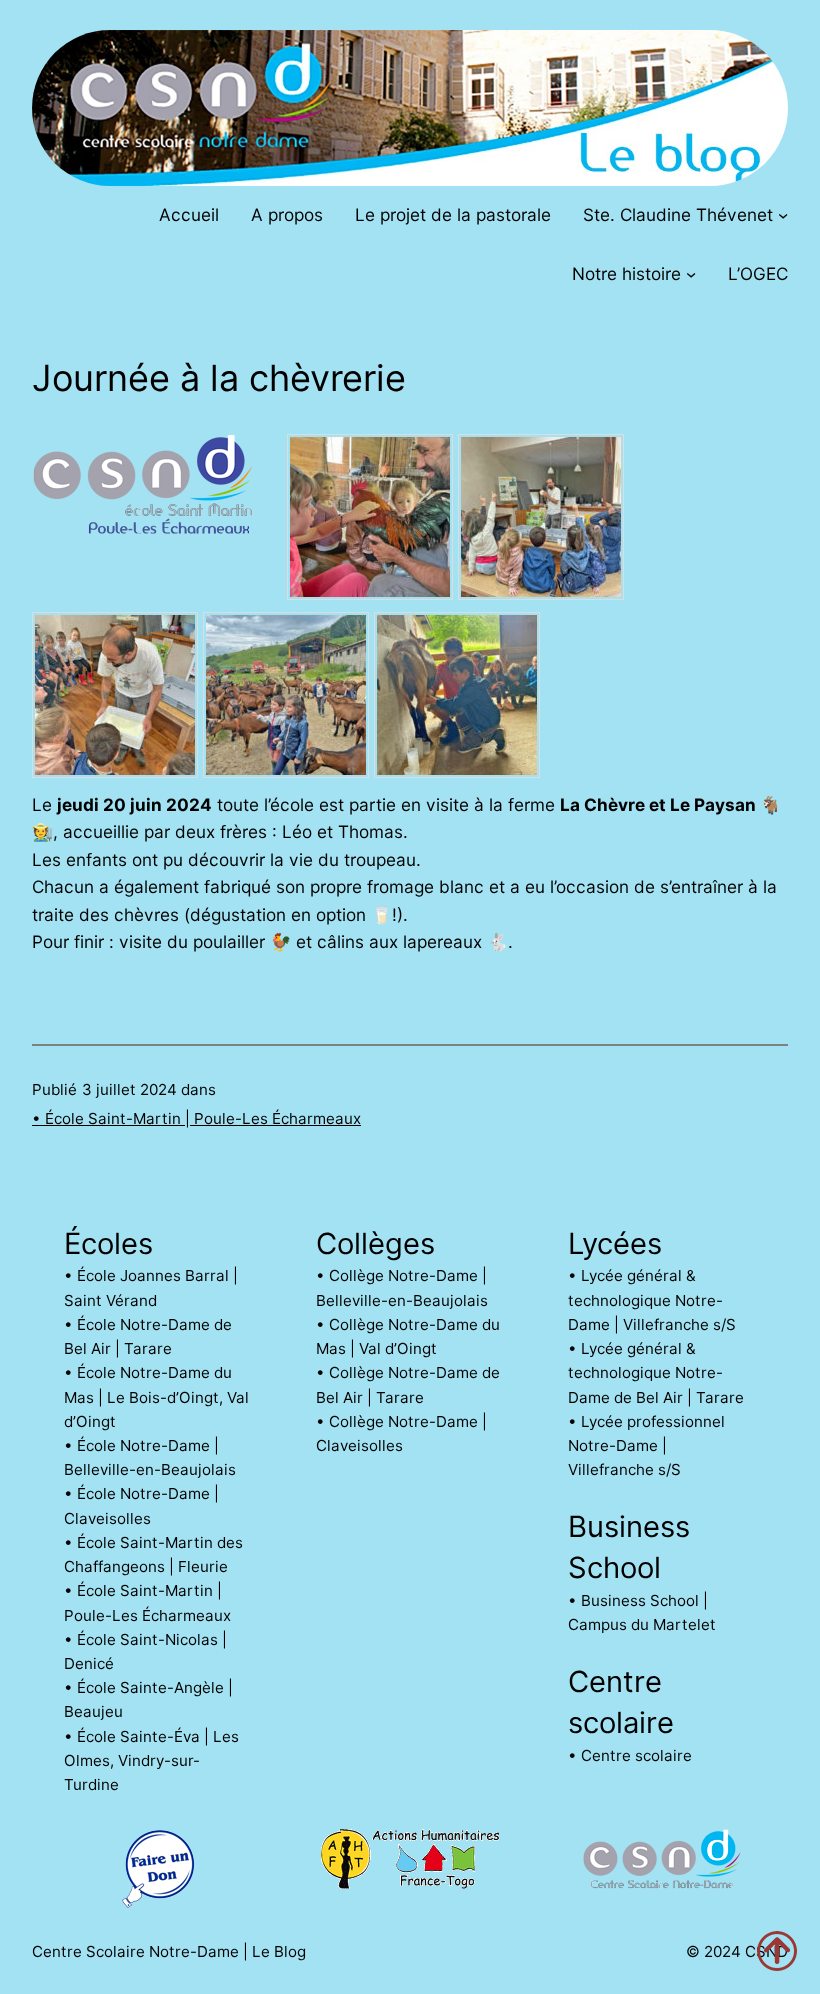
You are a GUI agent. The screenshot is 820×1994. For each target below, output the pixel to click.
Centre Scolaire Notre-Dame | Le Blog (169, 1951)
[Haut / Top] (777, 1951)
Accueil (189, 214)
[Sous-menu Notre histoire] (691, 274)
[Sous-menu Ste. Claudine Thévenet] (783, 214)
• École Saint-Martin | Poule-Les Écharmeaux (196, 1118)
